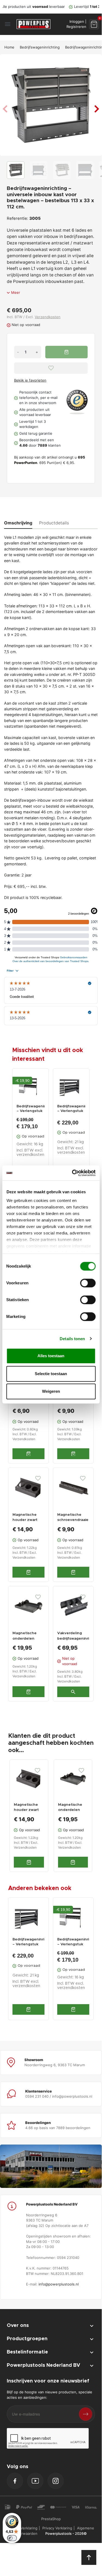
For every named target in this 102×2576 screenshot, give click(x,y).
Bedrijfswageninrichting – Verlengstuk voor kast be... (71, 1109)
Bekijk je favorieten (30, 380)
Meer (16, 292)
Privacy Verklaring (57, 2528)
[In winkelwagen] (28, 2009)
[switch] (88, 1283)
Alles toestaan (51, 1356)
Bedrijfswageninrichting (40, 47)
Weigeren (51, 1391)
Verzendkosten (48, 317)
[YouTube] (35, 2481)
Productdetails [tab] (54, 523)
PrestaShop (51, 2519)
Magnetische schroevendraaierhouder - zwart (73, 1520)
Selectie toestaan (51, 1374)
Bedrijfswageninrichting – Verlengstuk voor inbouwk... (31, 1109)
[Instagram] (56, 2481)
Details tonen (72, 1339)
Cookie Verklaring (23, 2528)
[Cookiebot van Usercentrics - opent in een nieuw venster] (72, 1173)
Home (9, 47)
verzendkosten (30, 1155)
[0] (94, 24)
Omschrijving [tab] (18, 523)
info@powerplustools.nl (59, 2284)
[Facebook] (15, 2481)
